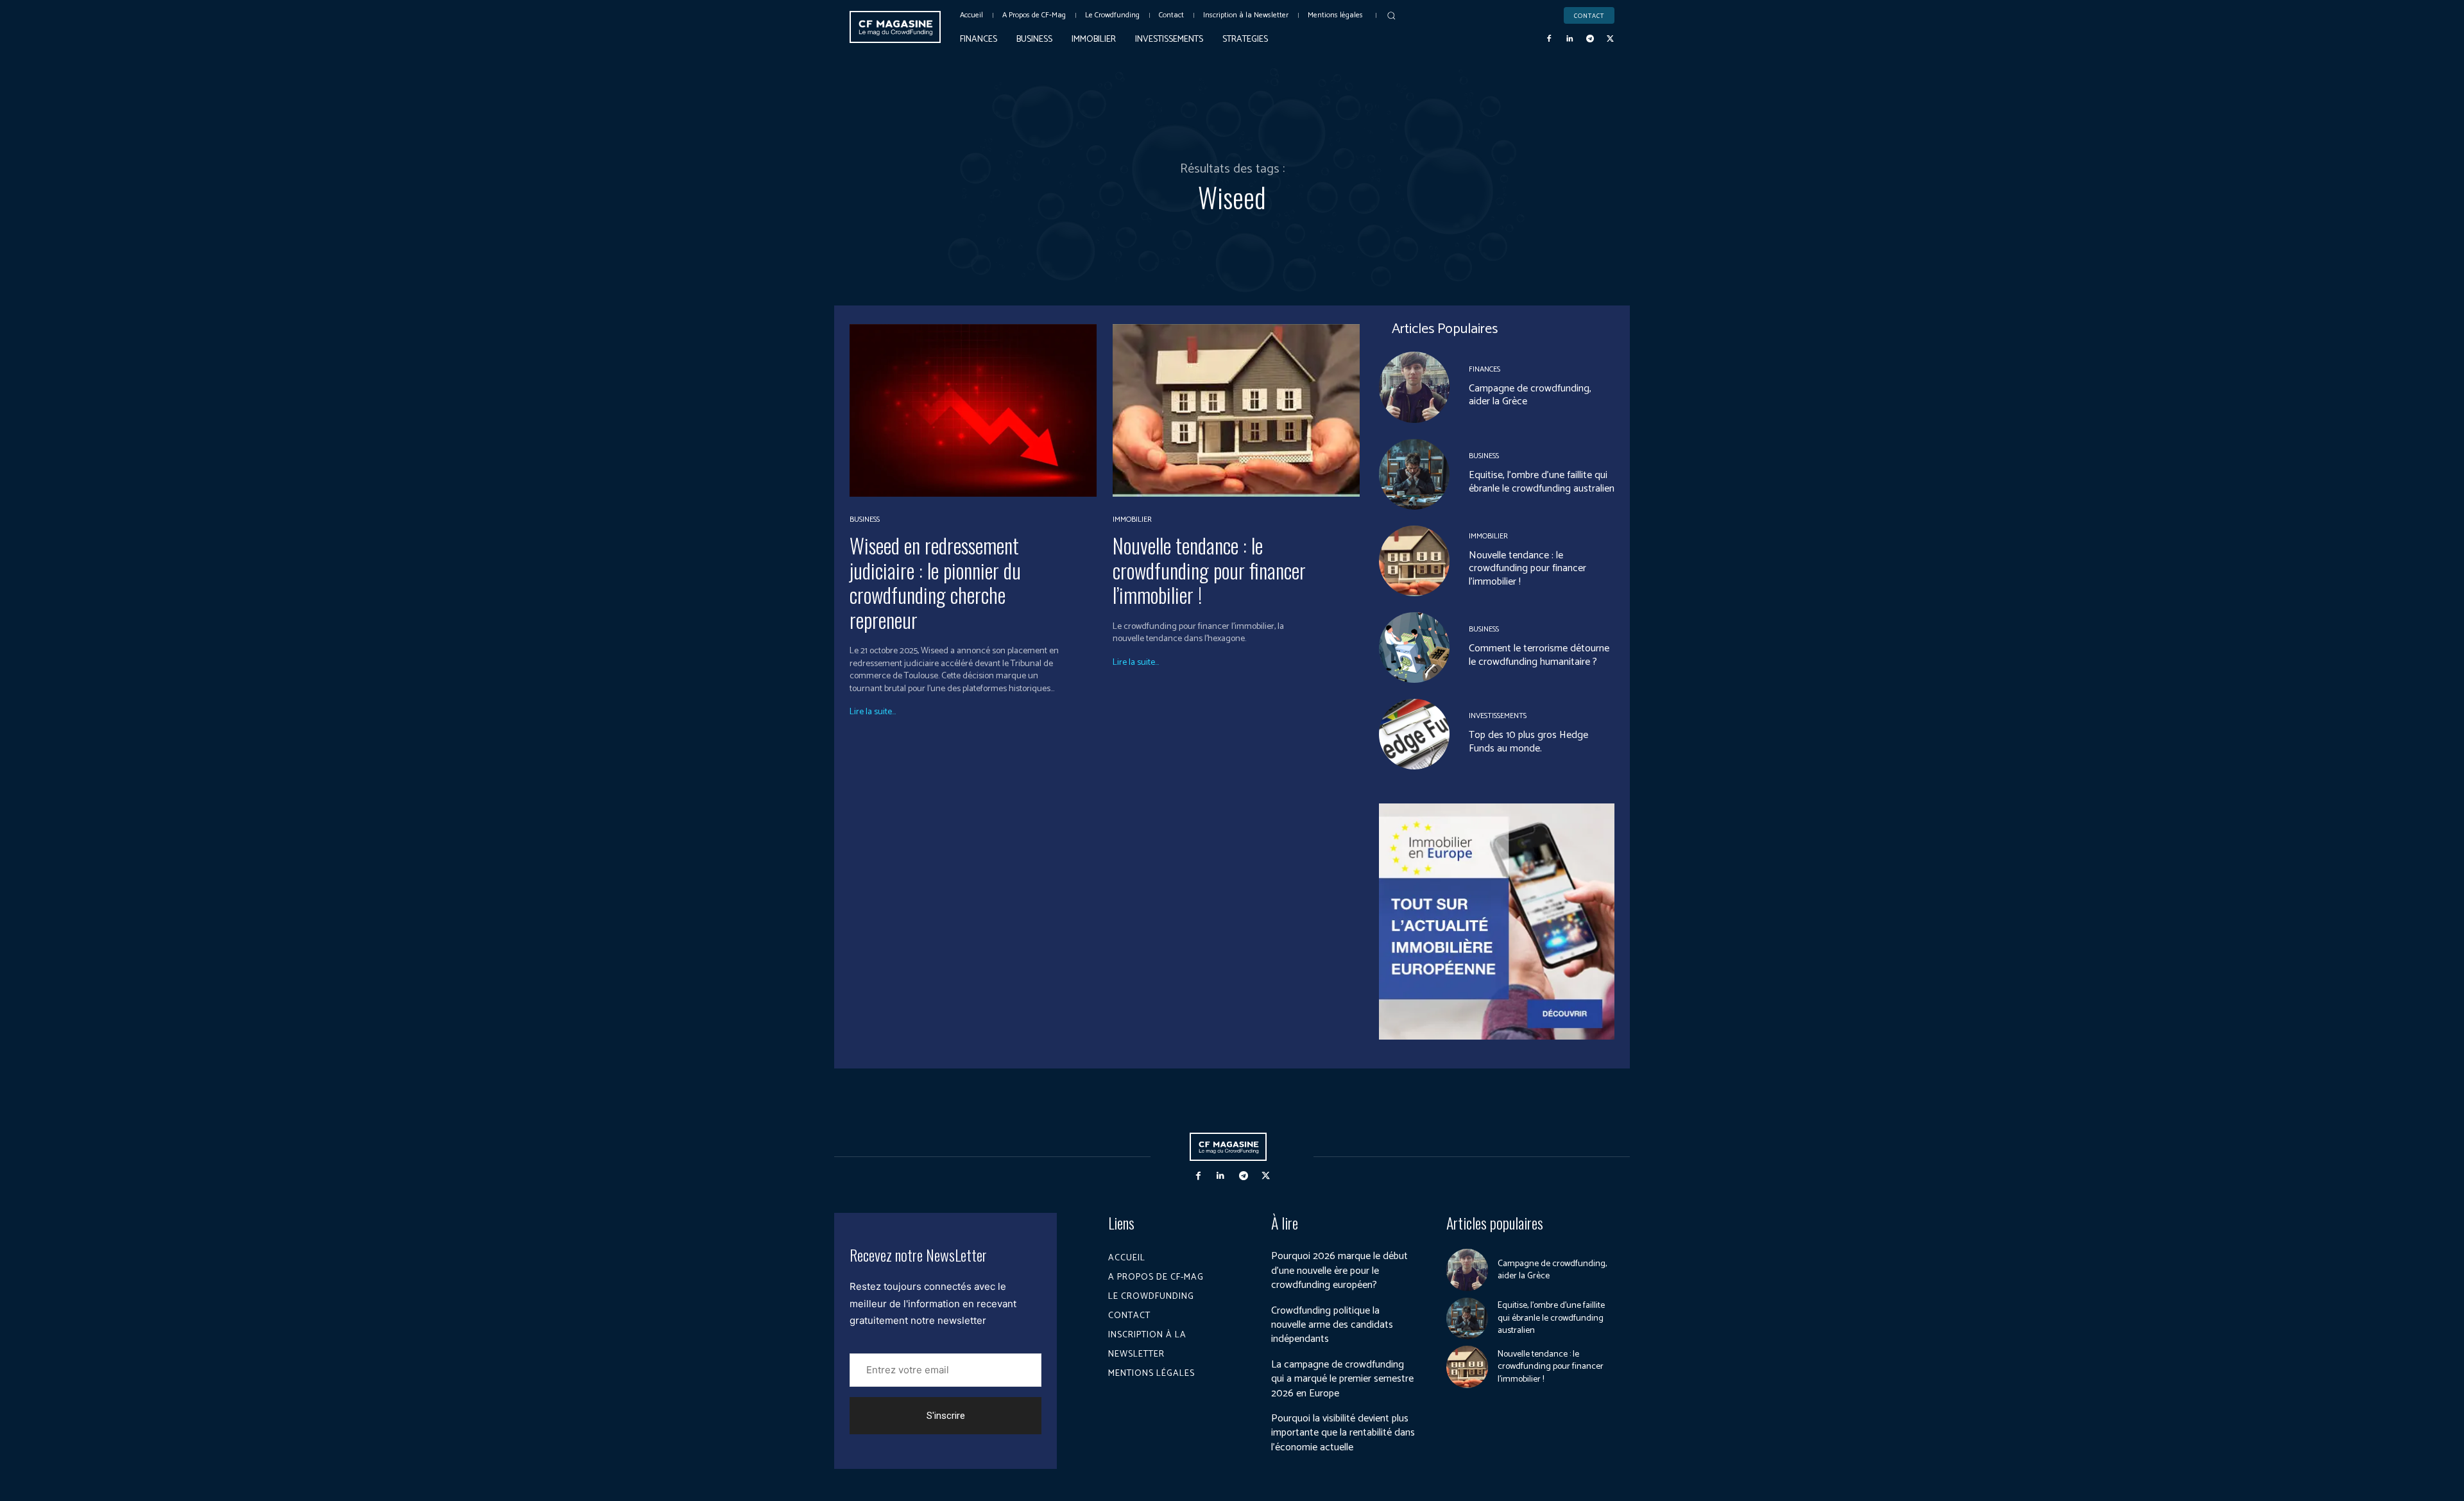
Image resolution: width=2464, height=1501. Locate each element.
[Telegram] (1590, 39)
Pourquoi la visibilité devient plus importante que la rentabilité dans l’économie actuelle (1343, 1433)
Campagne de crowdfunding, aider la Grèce (1530, 395)
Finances (1484, 370)
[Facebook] (1550, 39)
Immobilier (1132, 520)
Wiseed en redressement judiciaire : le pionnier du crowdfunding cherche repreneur (935, 582)
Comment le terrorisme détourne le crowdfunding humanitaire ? (1539, 655)
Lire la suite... (873, 712)
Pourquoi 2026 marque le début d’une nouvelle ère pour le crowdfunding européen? (1339, 1271)
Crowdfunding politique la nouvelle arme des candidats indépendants (1332, 1325)
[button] (1391, 15)
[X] (1610, 39)
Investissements (1498, 716)
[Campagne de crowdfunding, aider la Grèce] (1414, 387)
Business (865, 520)
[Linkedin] (1570, 39)
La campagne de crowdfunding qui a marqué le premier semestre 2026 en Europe (1342, 1379)
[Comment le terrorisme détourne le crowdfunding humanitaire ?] (1414, 648)
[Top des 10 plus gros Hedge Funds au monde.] (1414, 734)
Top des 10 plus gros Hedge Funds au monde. (1528, 742)
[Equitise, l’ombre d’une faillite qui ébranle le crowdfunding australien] (1414, 474)
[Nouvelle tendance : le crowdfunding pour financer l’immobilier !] (1236, 410)
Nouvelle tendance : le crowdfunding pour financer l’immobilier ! (1209, 570)
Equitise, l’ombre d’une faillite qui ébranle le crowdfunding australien (1542, 482)
